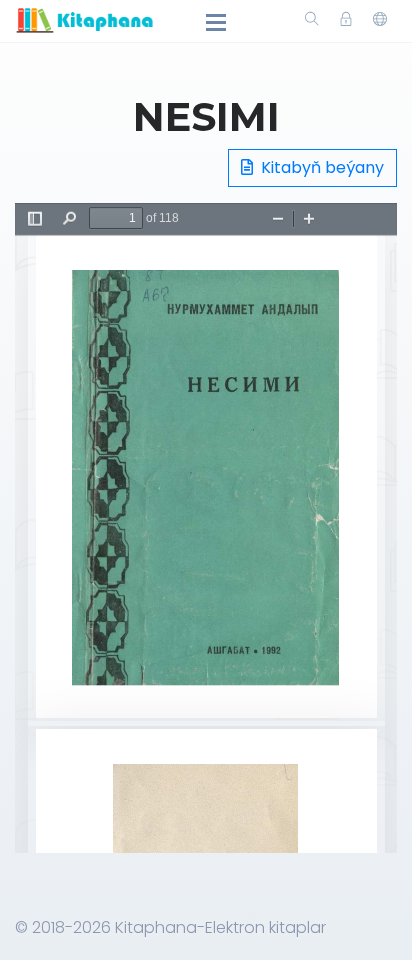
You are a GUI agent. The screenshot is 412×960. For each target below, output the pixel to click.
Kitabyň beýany (320, 167)
